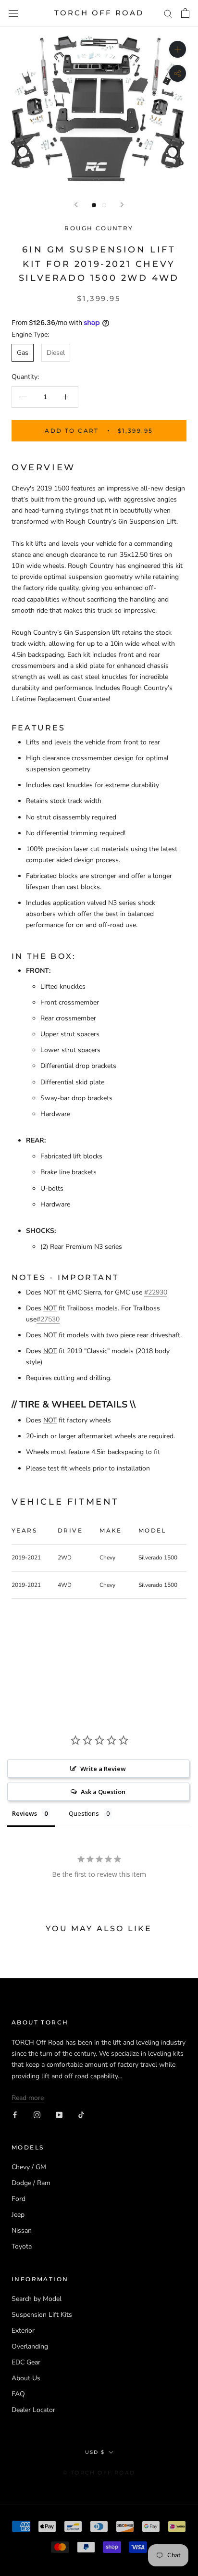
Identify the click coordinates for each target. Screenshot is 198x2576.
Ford (19, 2199)
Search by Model (37, 2299)
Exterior (23, 2331)
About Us (26, 2378)
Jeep (18, 2215)
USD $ (95, 2452)
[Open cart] (185, 13)
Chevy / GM (29, 2167)
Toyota (22, 2246)
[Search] (168, 13)
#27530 (48, 1319)
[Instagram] (37, 2114)
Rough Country (99, 228)
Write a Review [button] (103, 1769)
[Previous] (76, 205)
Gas (23, 353)
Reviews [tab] (25, 1813)
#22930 (156, 1292)
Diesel (56, 353)
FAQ (18, 2394)
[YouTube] (59, 2114)
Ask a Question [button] (103, 1792)
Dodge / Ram (31, 2183)
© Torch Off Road (99, 2473)
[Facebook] (15, 2114)
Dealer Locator (33, 2410)
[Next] (122, 205)
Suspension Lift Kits (42, 2315)
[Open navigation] (13, 13)
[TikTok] (81, 2114)
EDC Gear (26, 2362)
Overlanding (30, 2346)
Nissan (22, 2230)
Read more (28, 2098)
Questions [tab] (84, 1813)
